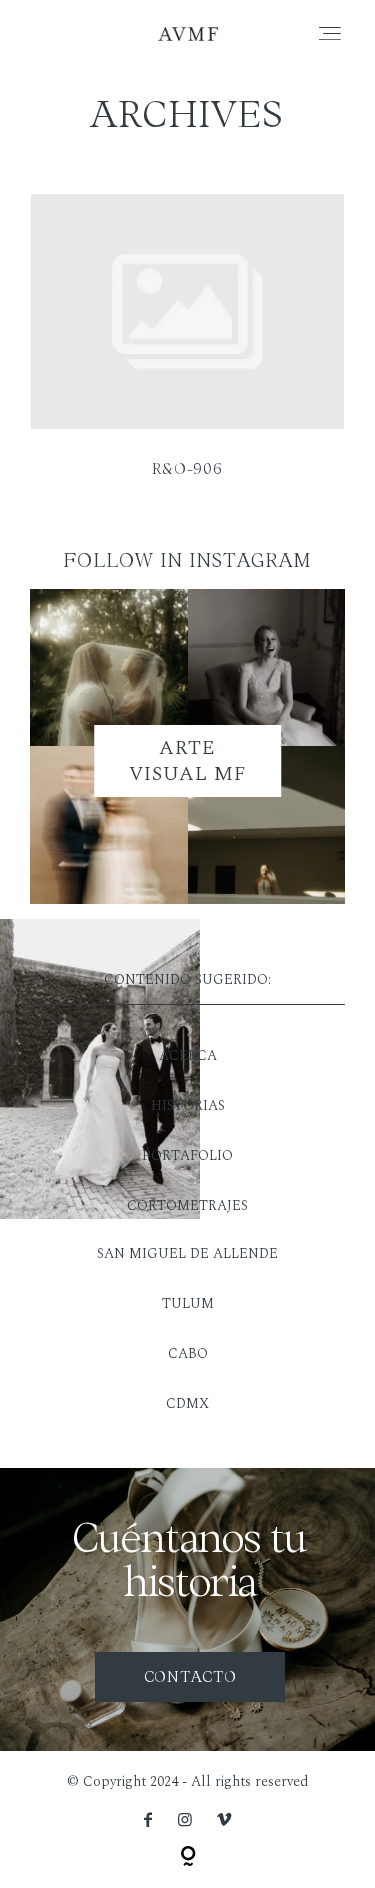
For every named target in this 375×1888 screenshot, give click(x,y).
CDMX (187, 1403)
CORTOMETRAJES (187, 1205)
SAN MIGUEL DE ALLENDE (187, 1253)
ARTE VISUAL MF (188, 761)
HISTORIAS (188, 1105)
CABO (188, 1353)
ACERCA (188, 1055)
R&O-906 (187, 348)
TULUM (188, 1303)
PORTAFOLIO (187, 1155)
